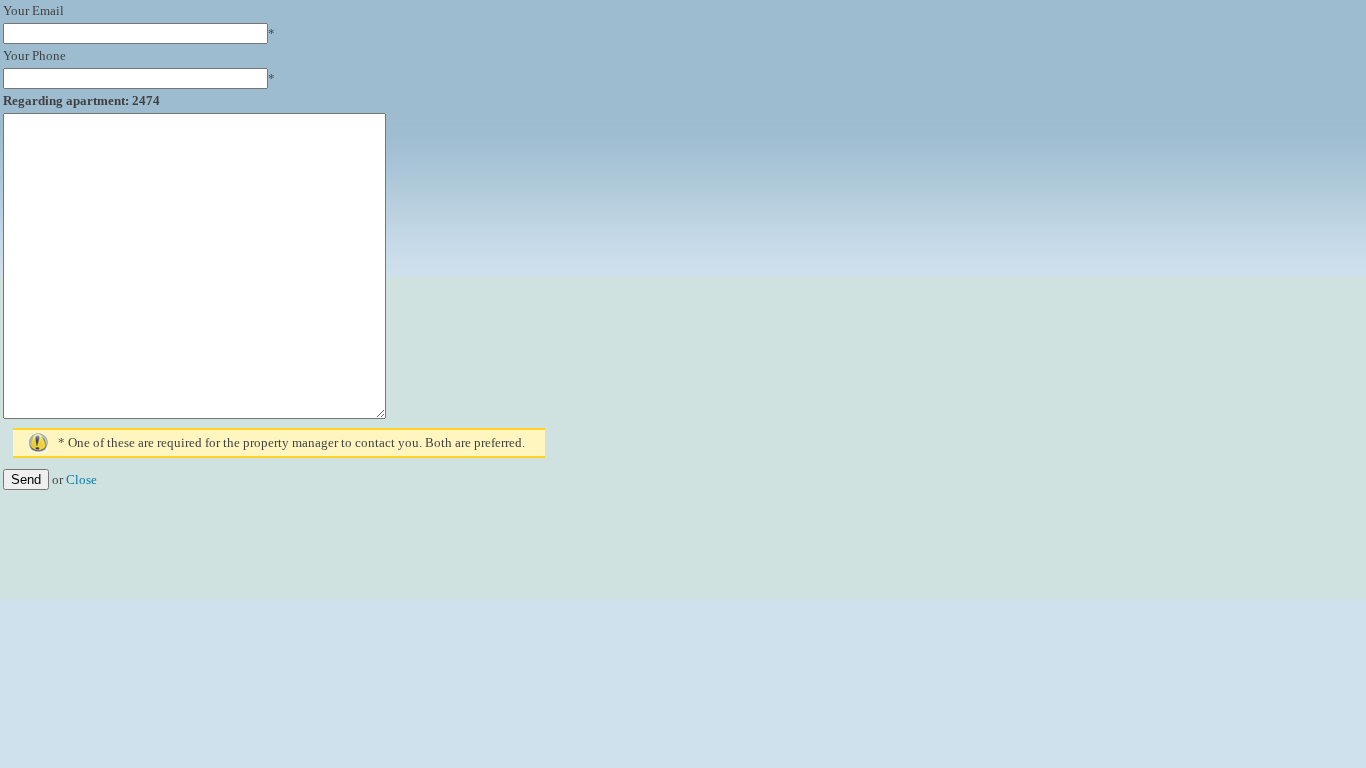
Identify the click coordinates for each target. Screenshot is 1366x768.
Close (81, 479)
